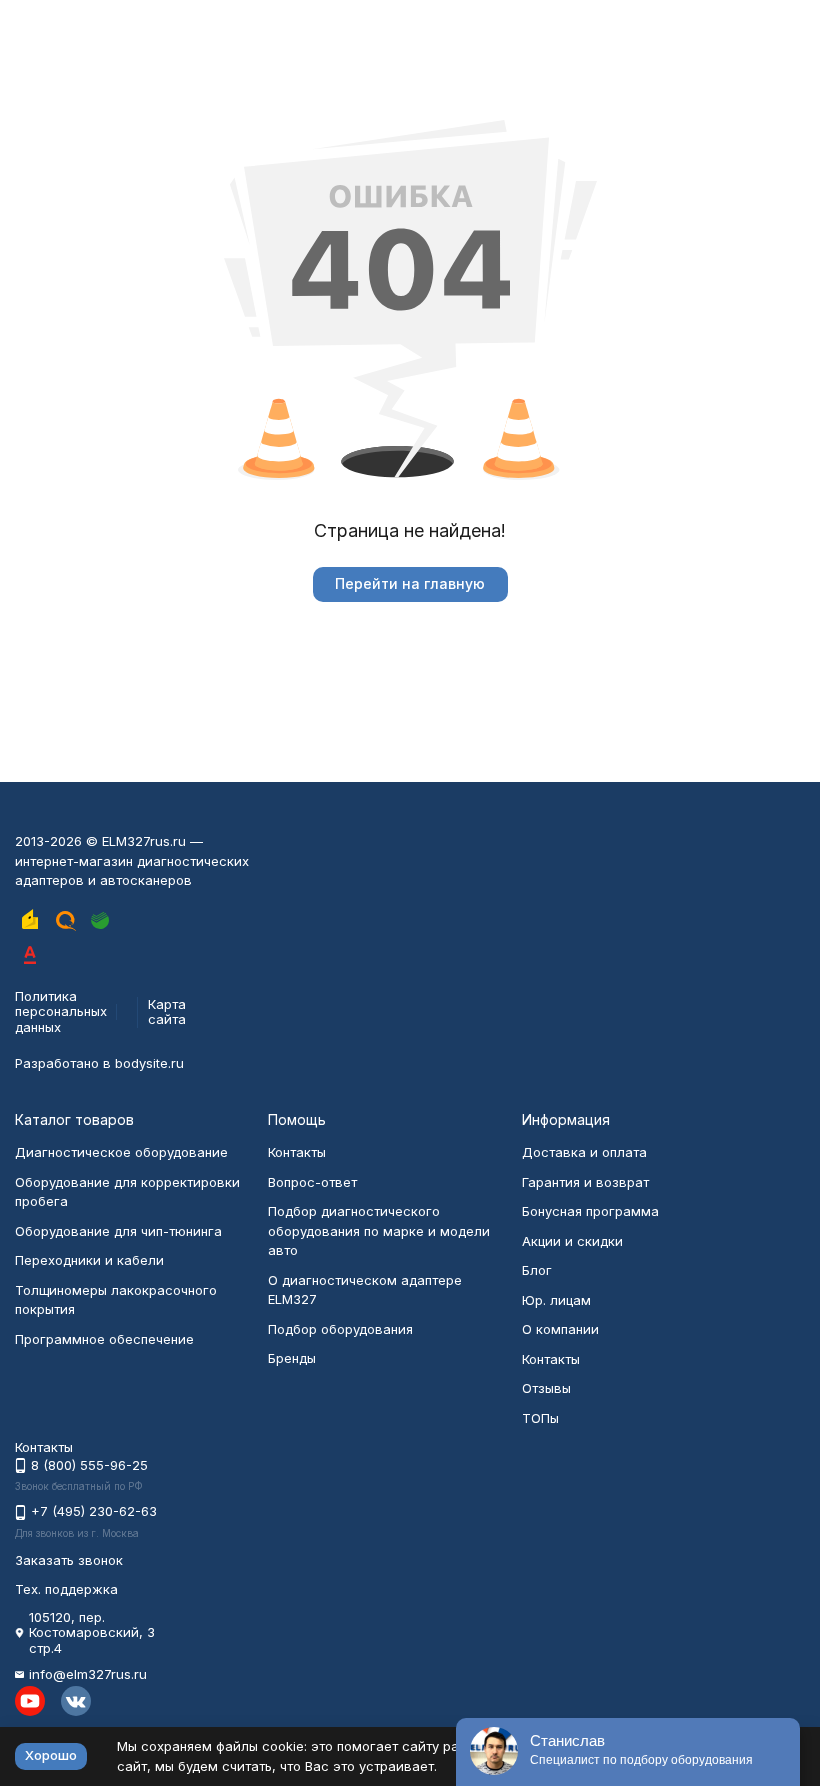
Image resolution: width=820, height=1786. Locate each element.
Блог (537, 1270)
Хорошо (51, 1755)
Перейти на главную (410, 583)
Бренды (292, 1358)
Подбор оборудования (340, 1329)
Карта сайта (167, 1012)
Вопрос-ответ (312, 1182)
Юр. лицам (556, 1300)
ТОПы (540, 1418)
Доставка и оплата (584, 1152)
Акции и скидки (572, 1241)
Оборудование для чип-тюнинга (118, 1231)
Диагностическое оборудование (121, 1152)
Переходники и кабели (89, 1260)
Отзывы (546, 1388)
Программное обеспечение (104, 1339)
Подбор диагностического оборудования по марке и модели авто (379, 1230)
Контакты (297, 1152)
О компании (560, 1329)
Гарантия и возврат (585, 1182)
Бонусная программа (590, 1211)
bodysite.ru (149, 1063)
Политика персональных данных (61, 1011)
